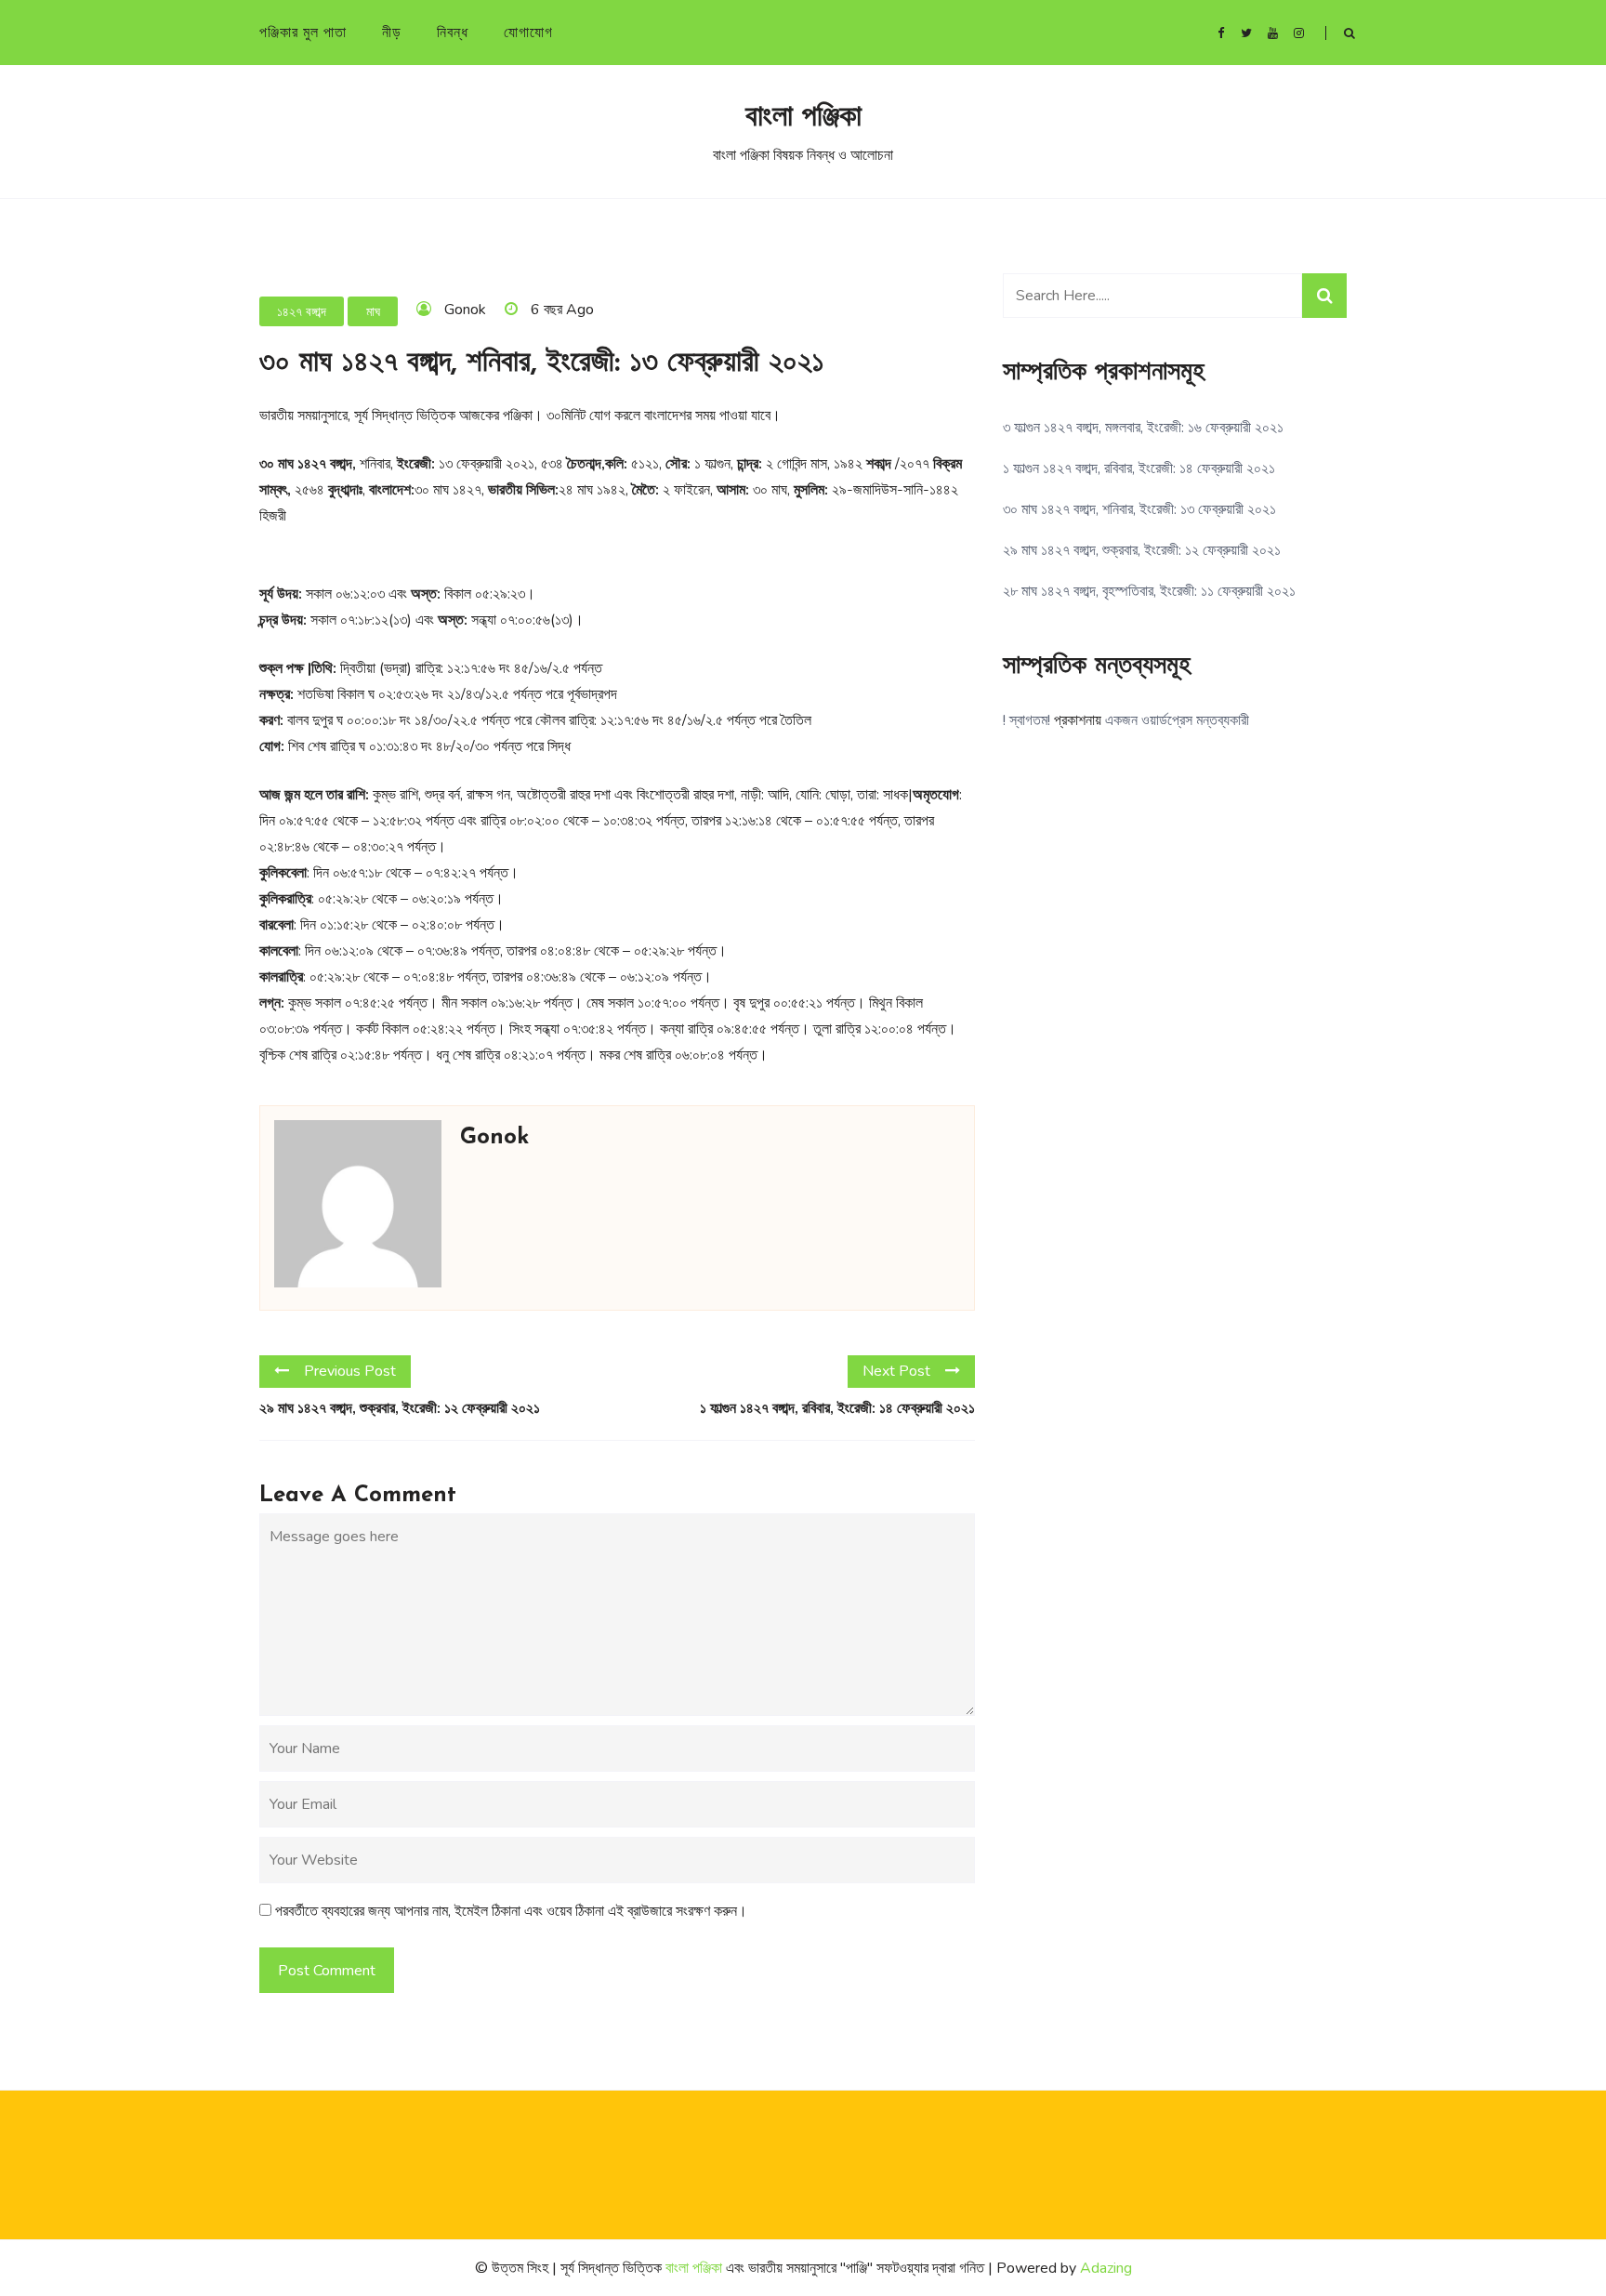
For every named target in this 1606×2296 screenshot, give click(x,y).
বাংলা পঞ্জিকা (803, 118)
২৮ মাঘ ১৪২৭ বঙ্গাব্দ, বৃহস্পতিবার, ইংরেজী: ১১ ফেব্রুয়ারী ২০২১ (1149, 591)
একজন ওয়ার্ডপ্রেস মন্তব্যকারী (1177, 720)
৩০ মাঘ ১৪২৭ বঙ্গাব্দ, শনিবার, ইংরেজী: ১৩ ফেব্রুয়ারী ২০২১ (1139, 509)
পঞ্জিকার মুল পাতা (303, 33)
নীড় (392, 33)
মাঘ (373, 312)
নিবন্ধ (453, 33)
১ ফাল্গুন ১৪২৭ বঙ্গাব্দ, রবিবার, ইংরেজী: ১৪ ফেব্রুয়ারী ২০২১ (837, 1408)
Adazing (1106, 2268)
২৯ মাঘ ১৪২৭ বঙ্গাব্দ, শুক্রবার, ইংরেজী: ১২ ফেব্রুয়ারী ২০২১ (400, 1408)
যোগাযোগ (528, 33)
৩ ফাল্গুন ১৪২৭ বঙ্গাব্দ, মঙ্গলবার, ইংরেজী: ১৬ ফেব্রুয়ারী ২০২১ (1143, 428)
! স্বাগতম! (1027, 720)
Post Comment (327, 1971)
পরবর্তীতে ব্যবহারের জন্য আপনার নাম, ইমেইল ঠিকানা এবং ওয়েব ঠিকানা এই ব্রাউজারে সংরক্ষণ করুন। (511, 1911)
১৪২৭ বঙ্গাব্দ (302, 312)
